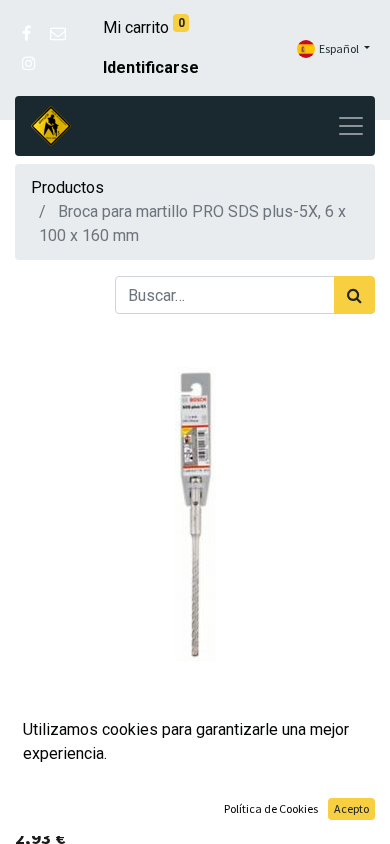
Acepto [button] (351, 808)
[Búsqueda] (354, 295)
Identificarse (151, 67)
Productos (67, 187)
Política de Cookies (271, 808)
